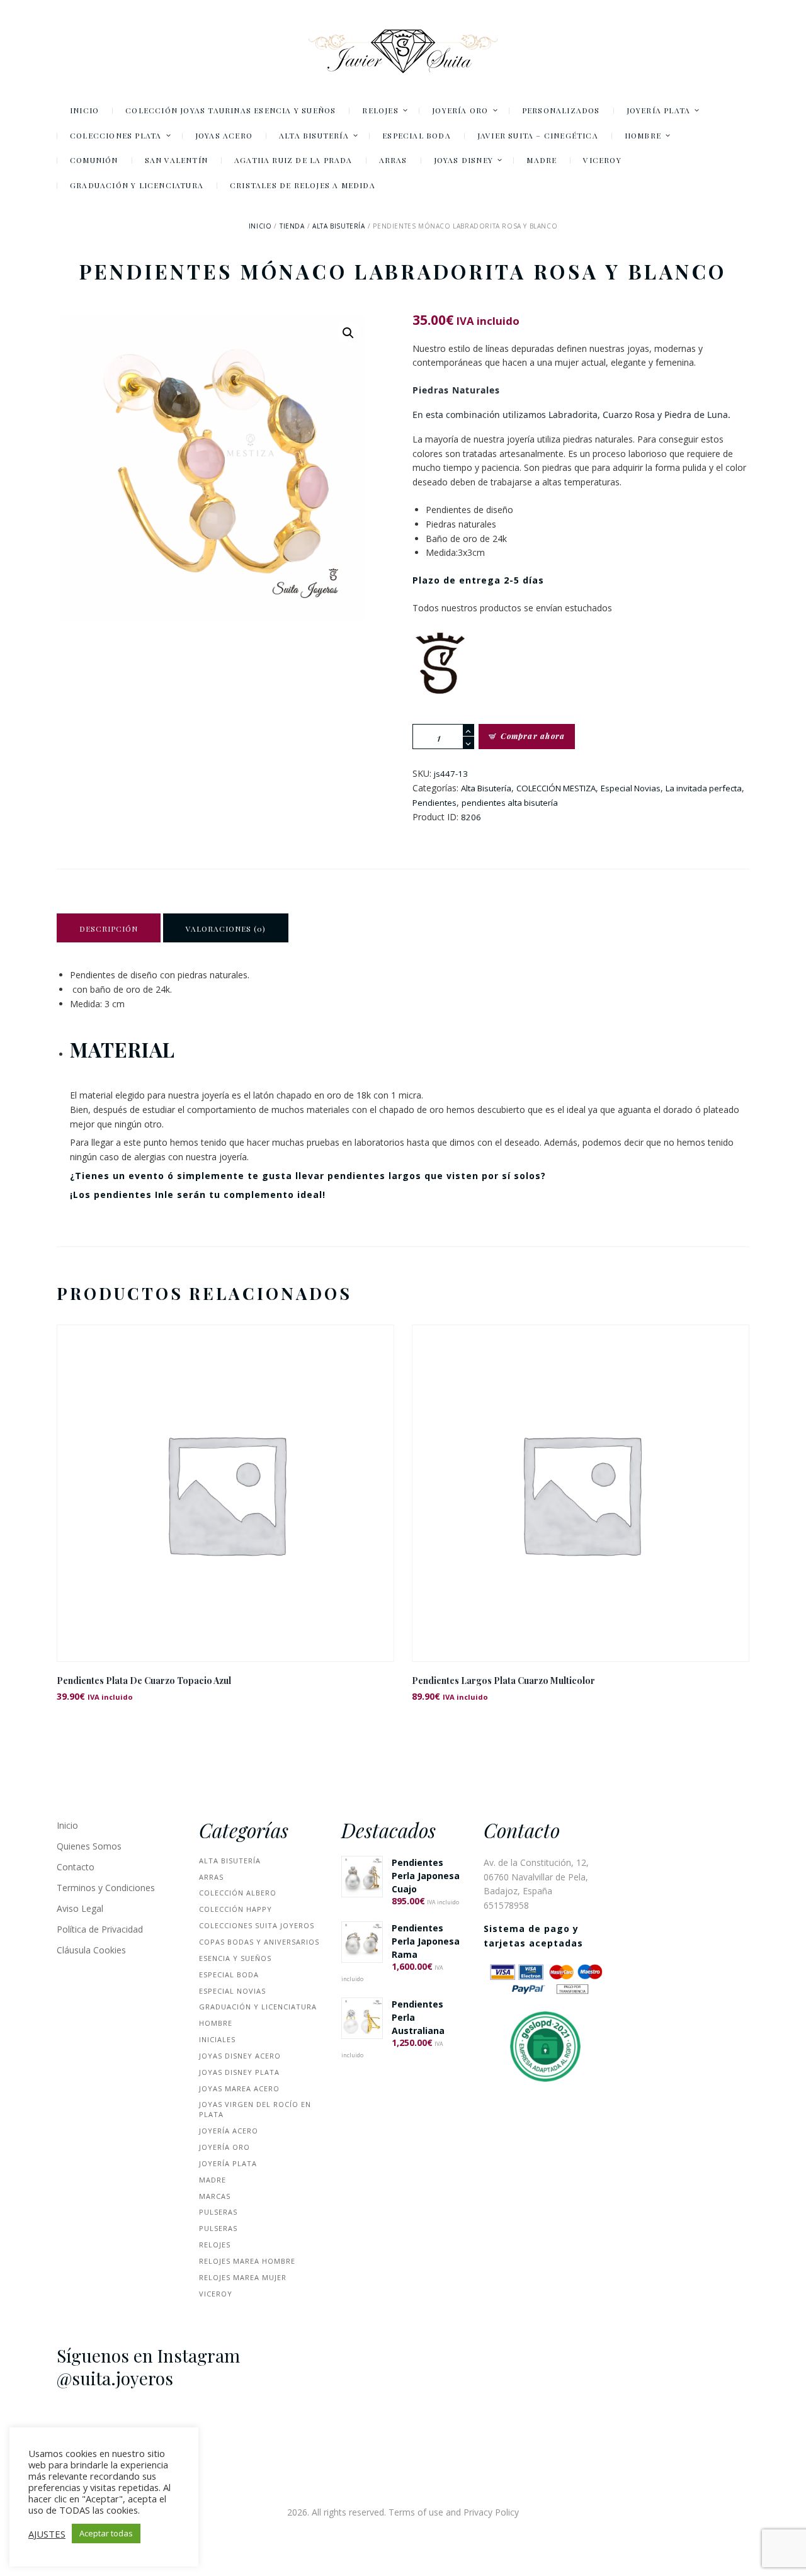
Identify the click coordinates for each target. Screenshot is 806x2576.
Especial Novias (631, 788)
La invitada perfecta (704, 788)
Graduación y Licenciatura (258, 2007)
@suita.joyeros (115, 2378)
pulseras (218, 2212)
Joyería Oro (224, 2147)
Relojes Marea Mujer (243, 2277)
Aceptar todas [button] (106, 2533)
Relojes (215, 2245)
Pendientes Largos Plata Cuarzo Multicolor (503, 1681)
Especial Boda (229, 1974)
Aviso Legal (80, 1908)
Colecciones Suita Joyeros (257, 1925)
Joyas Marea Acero (239, 2088)
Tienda (292, 226)
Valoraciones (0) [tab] (226, 929)
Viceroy (216, 2294)
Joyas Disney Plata (239, 2072)
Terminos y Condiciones (106, 1888)
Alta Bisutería (338, 226)
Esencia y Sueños (235, 1958)
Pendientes (434, 803)
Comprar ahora (533, 736)
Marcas (215, 2196)
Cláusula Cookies (91, 1950)
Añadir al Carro (225, 1504)
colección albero (238, 1893)
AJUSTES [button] (47, 2534)
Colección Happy (236, 1909)
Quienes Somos (89, 1846)
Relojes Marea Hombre (247, 2261)
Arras (211, 1877)
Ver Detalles (225, 1476)
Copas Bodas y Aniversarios (259, 1942)
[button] (348, 333)
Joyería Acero (229, 2131)
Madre (213, 2180)
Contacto (76, 1867)
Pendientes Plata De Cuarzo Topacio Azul (144, 1681)
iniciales (217, 2039)
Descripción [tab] (109, 929)
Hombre (216, 2023)
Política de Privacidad (100, 1929)
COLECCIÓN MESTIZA (556, 788)
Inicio (260, 226)
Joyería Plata (228, 2163)
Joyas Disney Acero (240, 2056)
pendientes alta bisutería (510, 803)
